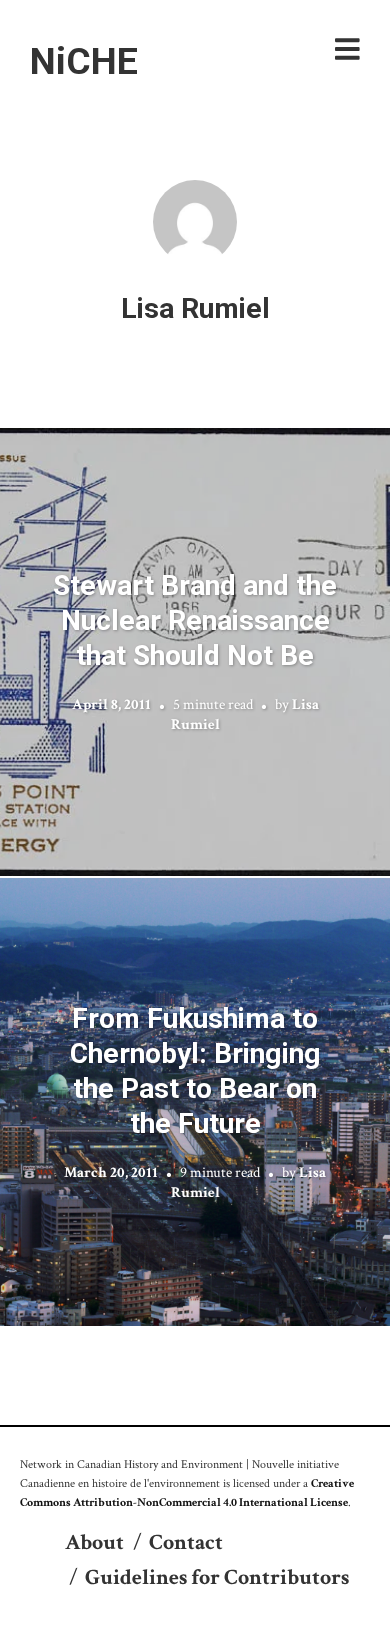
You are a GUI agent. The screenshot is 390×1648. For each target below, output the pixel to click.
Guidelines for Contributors (217, 1577)
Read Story (195, 652)
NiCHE (84, 61)
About (94, 1542)
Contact (186, 1542)
